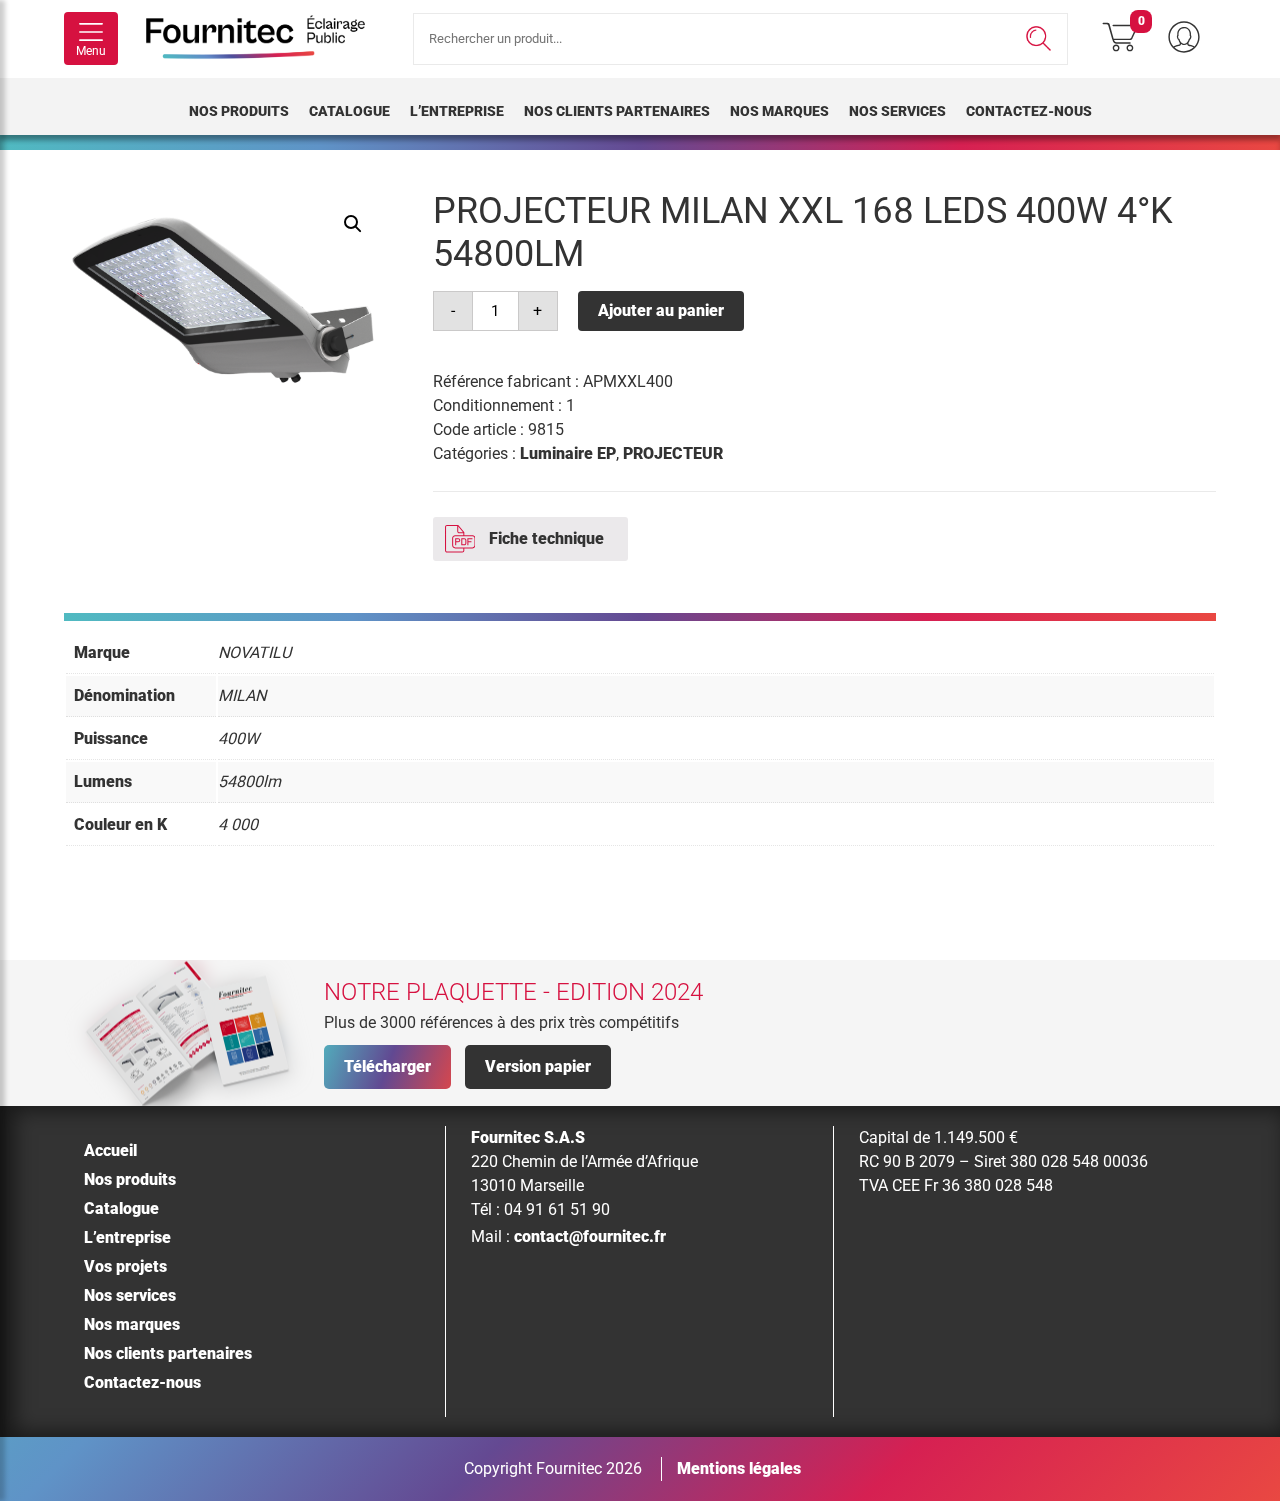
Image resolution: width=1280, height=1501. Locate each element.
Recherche (1038, 39)
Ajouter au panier (661, 310)
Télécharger (387, 1066)
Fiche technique (546, 538)
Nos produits (239, 111)
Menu (91, 51)
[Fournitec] (265, 39)
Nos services (897, 111)
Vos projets (125, 1266)
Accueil (110, 1150)
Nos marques (779, 111)
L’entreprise (457, 111)
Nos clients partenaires (617, 111)
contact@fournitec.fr (590, 1236)
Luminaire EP (568, 453)
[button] (353, 224)
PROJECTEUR (673, 453)
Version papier (538, 1066)
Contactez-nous (1029, 111)
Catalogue (349, 111)
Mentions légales (739, 1468)
